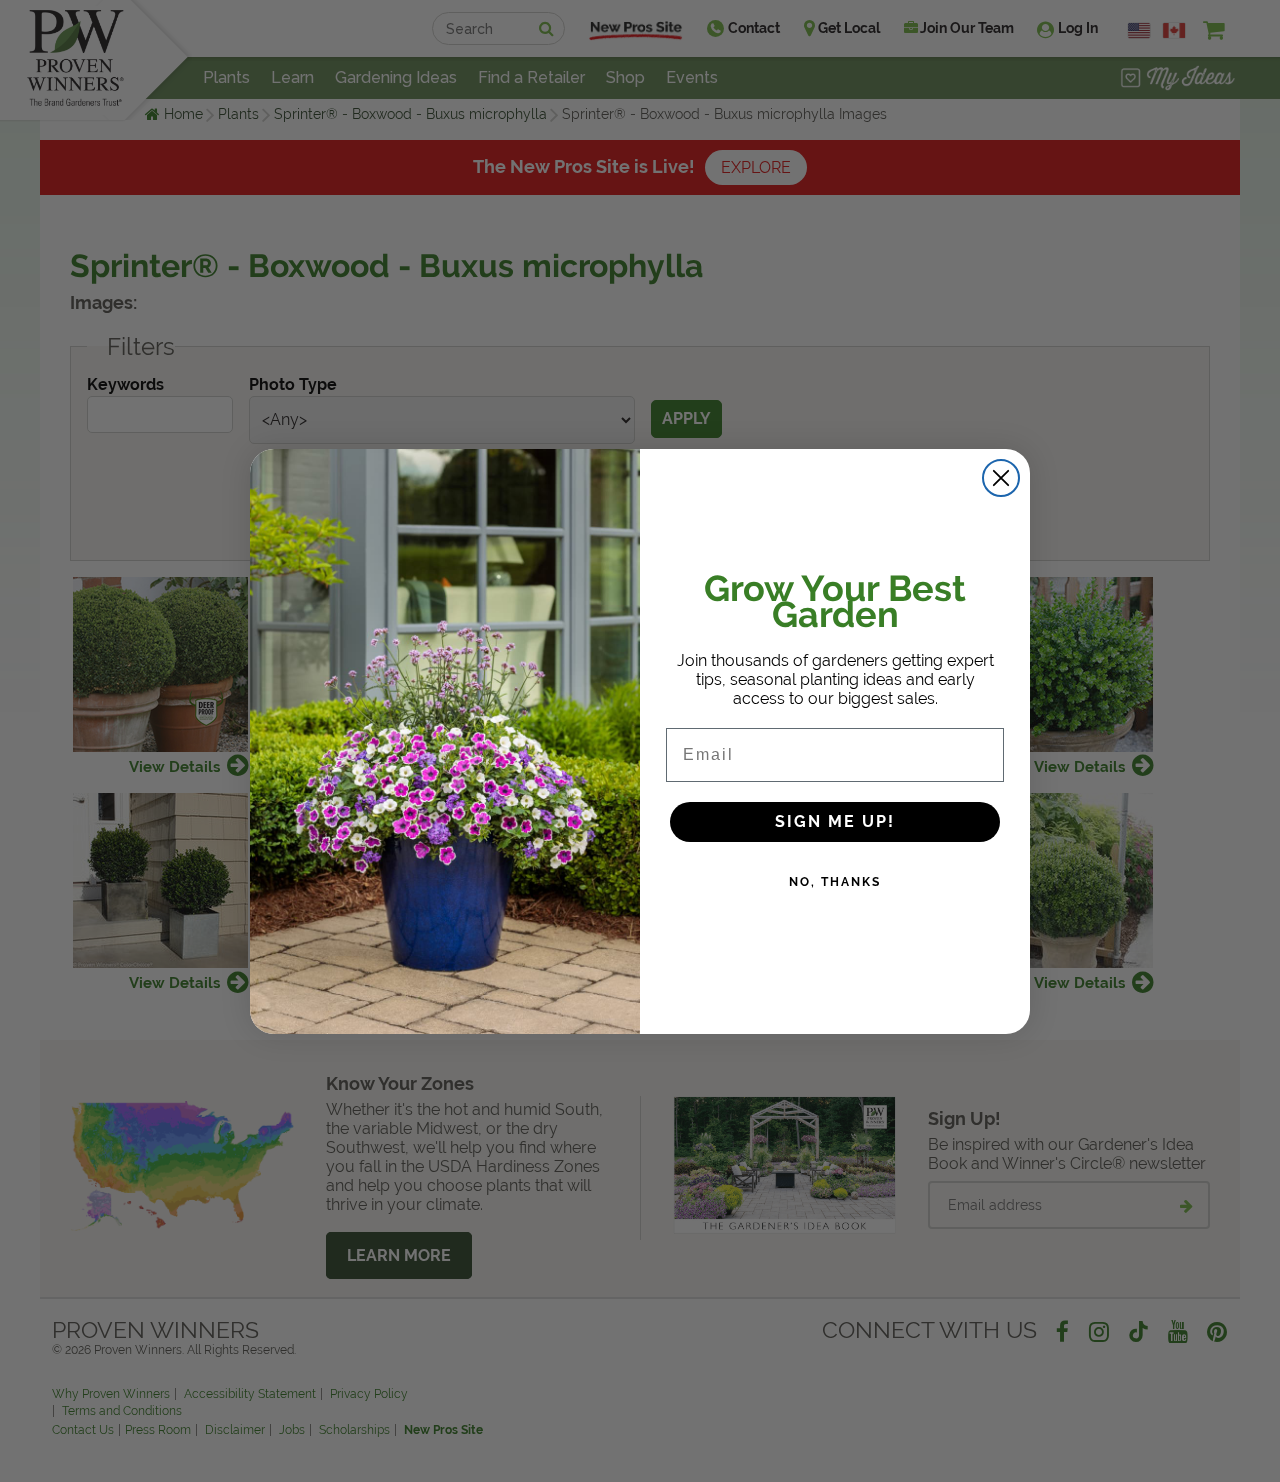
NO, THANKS (835, 882)
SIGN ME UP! (835, 821)
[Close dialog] (1001, 478)
